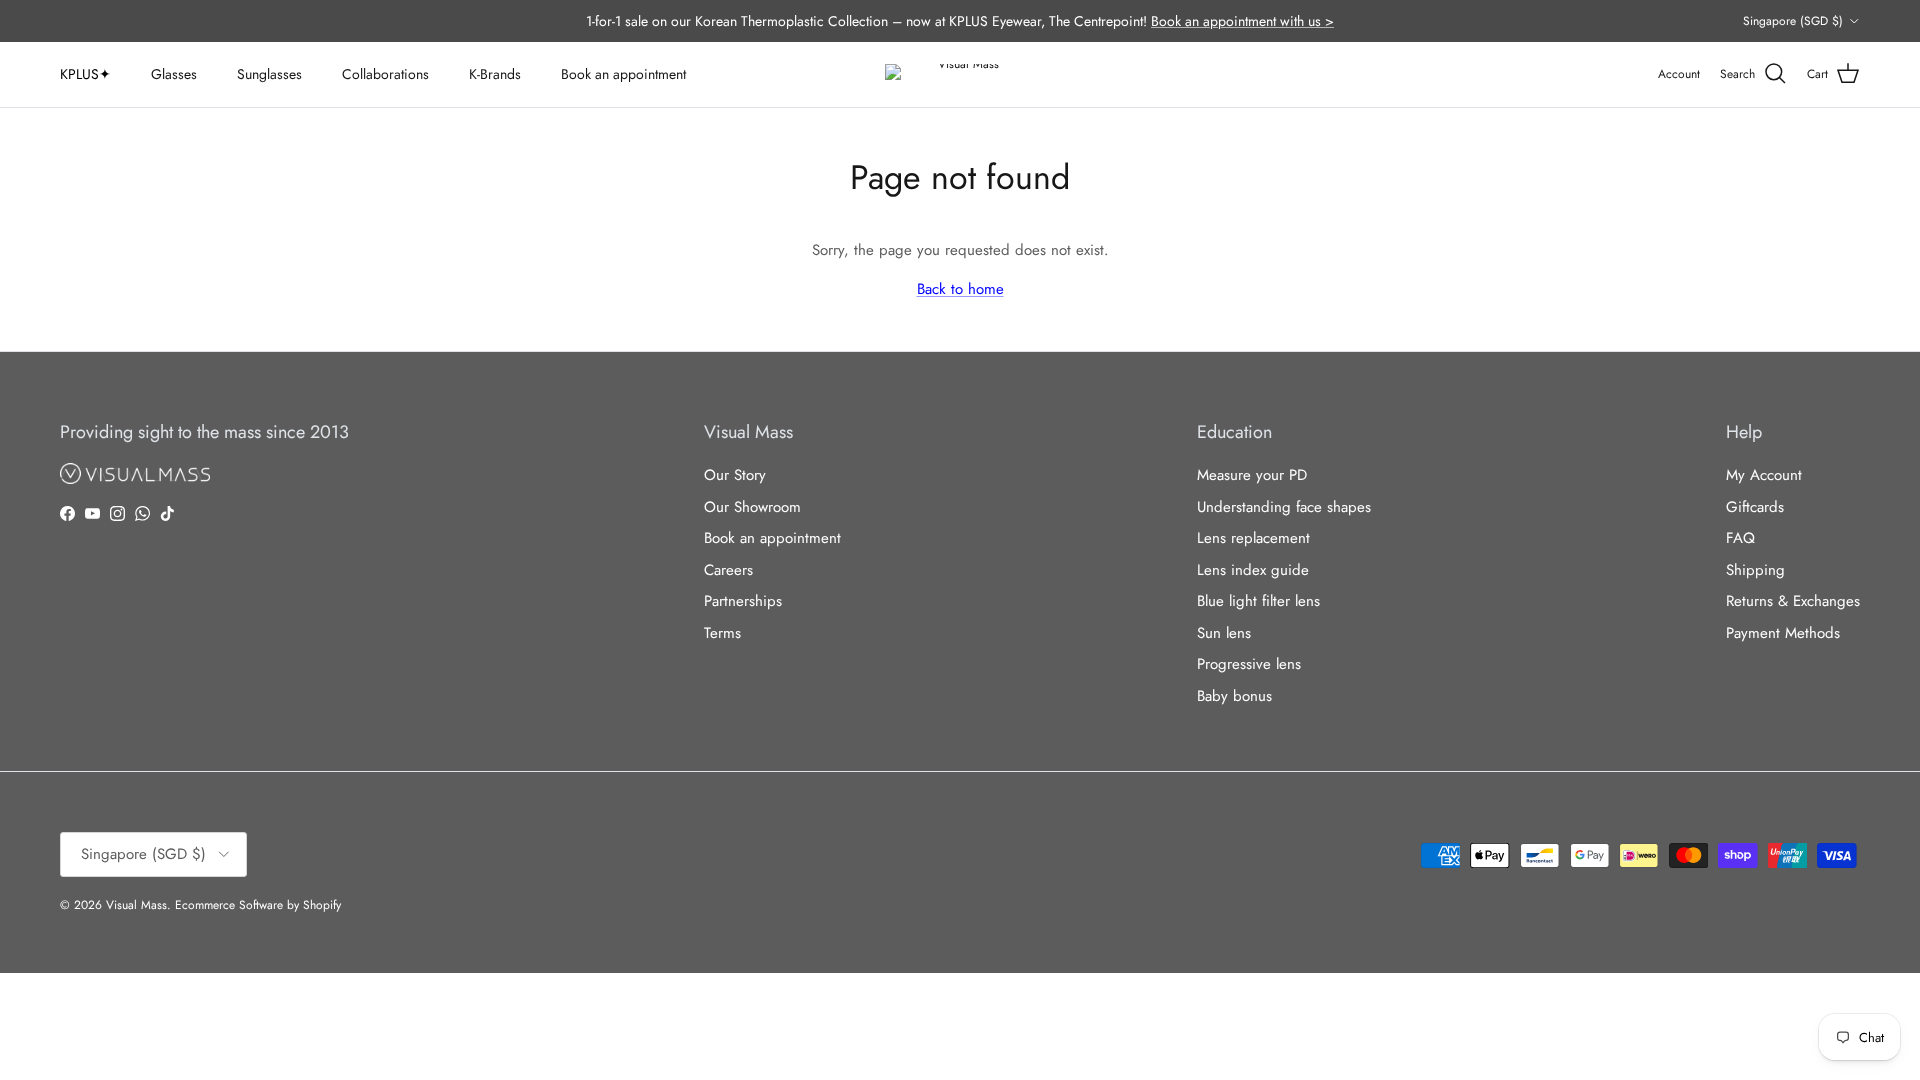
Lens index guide (1253, 570)
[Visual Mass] (960, 74)
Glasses (174, 74)
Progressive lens (1249, 664)
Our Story (735, 475)
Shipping (1755, 570)
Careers (728, 570)
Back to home (960, 289)
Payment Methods (1783, 633)
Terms (722, 633)
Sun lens (1224, 633)
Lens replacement (1253, 538)
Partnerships (743, 601)
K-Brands (495, 74)
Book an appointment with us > (1242, 21)
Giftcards (1755, 507)
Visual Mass (136, 905)
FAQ (1740, 538)
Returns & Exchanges (1793, 601)
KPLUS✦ (85, 74)
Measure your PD (1252, 475)
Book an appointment (623, 74)
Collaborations (385, 74)
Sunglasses (269, 74)
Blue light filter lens (1258, 601)
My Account (1764, 475)
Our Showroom (752, 507)
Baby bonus (1234, 696)
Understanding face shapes (1284, 507)
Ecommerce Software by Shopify (258, 905)
